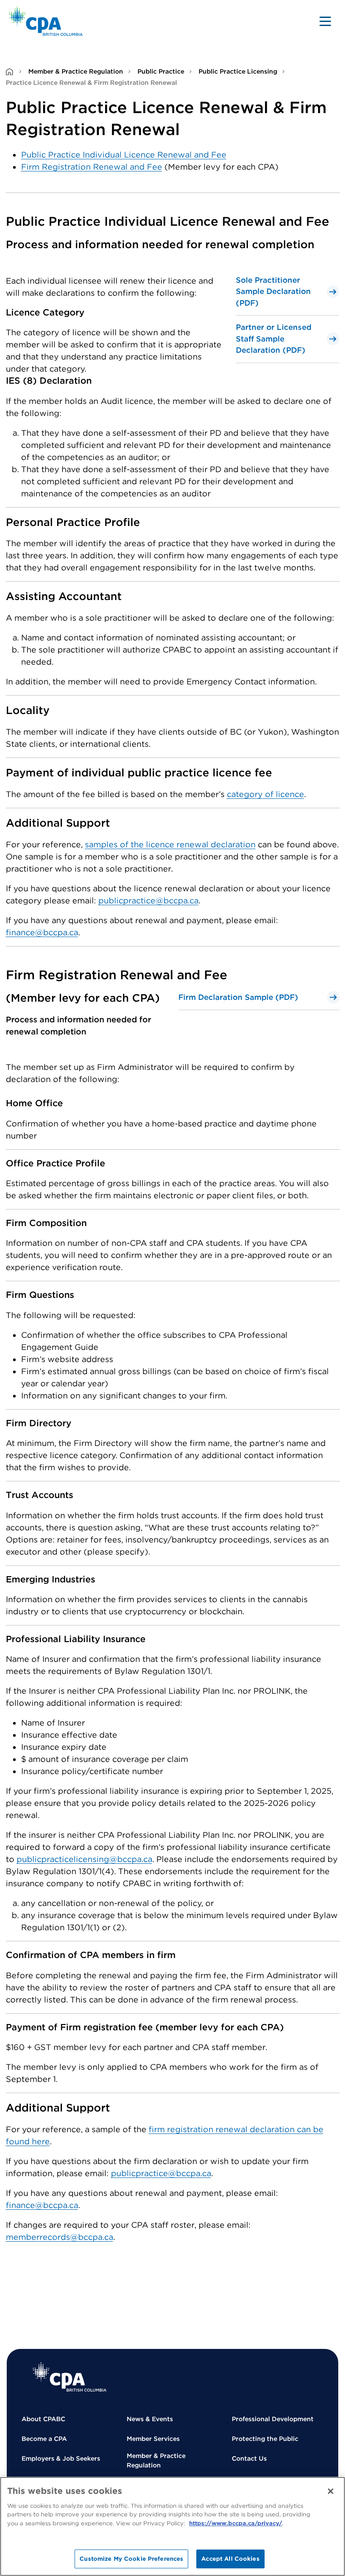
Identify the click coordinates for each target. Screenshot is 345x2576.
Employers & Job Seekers (61, 2458)
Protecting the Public (265, 2439)
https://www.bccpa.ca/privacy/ (236, 2523)
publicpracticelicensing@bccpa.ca (84, 1859)
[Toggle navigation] (325, 21)
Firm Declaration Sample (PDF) (238, 997)
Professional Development (273, 2419)
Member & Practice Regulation (76, 71)
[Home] (70, 2377)
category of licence (265, 794)
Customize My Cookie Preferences (131, 2559)
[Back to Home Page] (46, 21)
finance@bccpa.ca (42, 932)
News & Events (150, 2419)
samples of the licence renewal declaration (170, 844)
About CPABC (43, 2419)
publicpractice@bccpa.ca (148, 900)
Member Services (153, 2439)
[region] (172, 2526)
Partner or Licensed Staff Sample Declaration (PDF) (274, 339)
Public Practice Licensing (238, 71)
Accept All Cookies (230, 2559)
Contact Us (249, 2458)
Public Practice (161, 71)
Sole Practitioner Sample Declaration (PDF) (273, 291)
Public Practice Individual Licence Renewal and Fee (124, 155)
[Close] (331, 2491)
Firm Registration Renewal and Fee (92, 167)
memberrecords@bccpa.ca (60, 2237)
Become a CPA (44, 2439)
